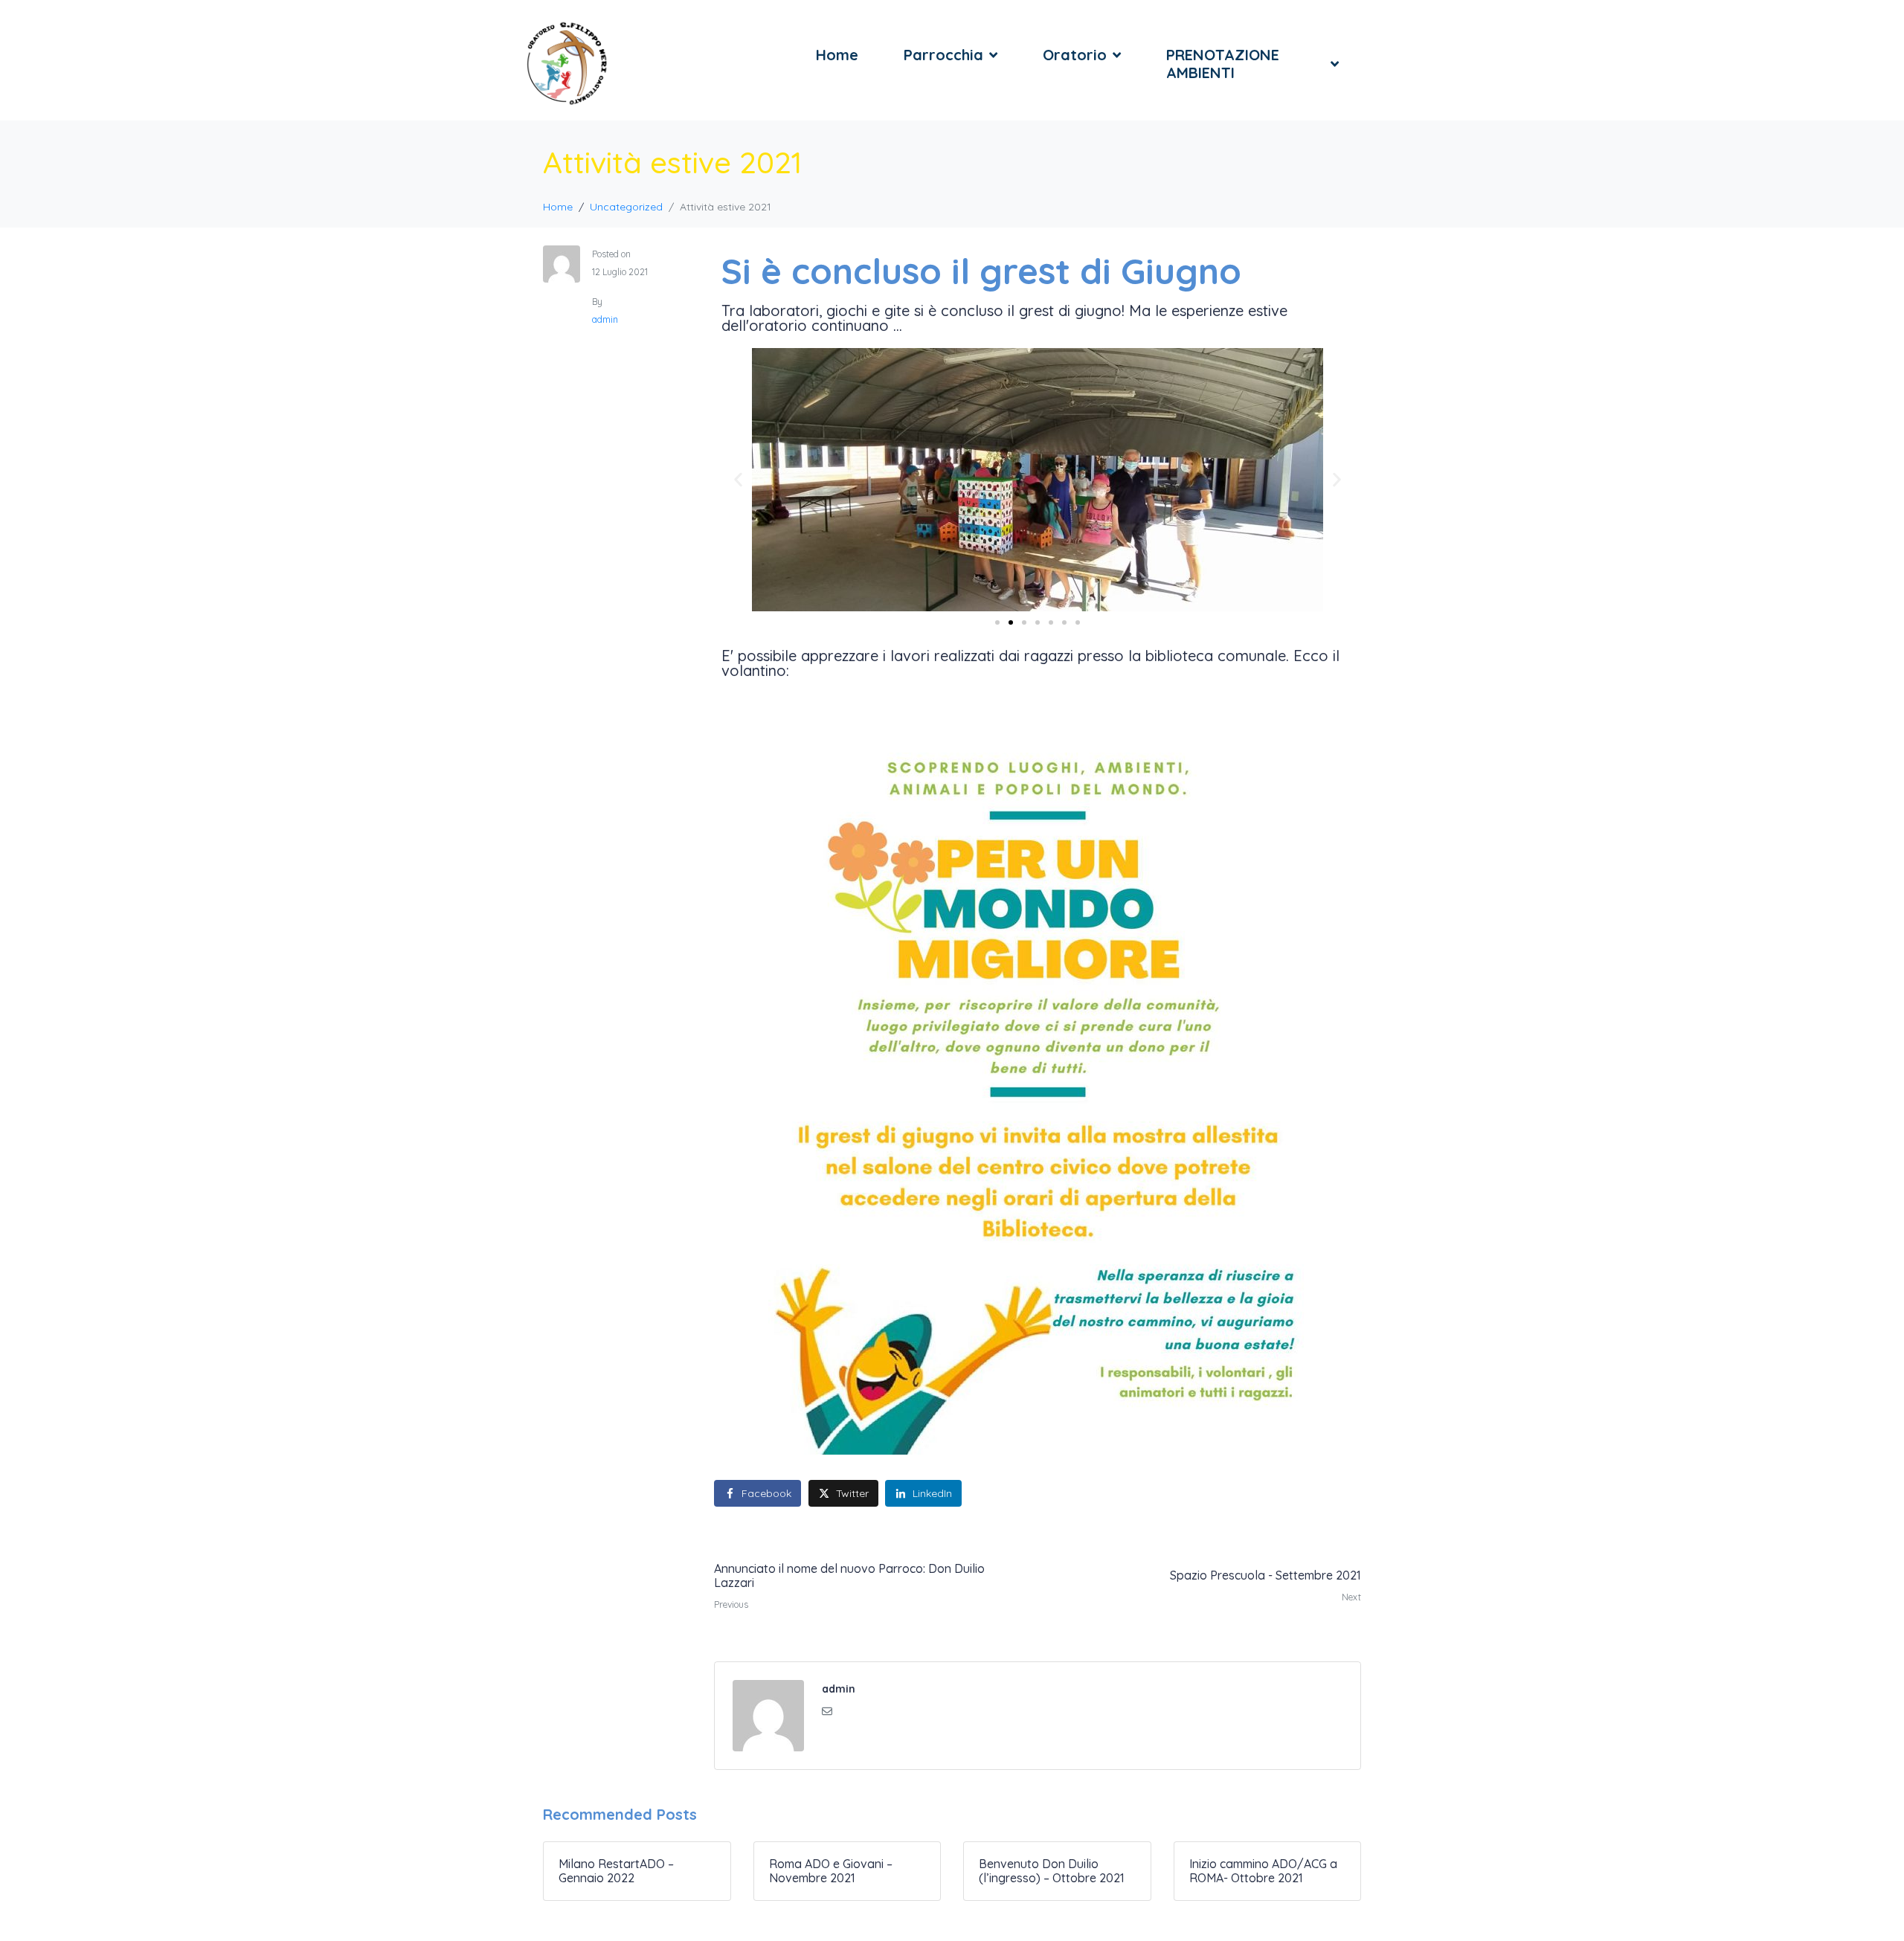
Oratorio (1075, 55)
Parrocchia (943, 55)
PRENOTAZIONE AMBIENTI (1223, 64)
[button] (738, 480)
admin (605, 319)
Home (837, 55)
